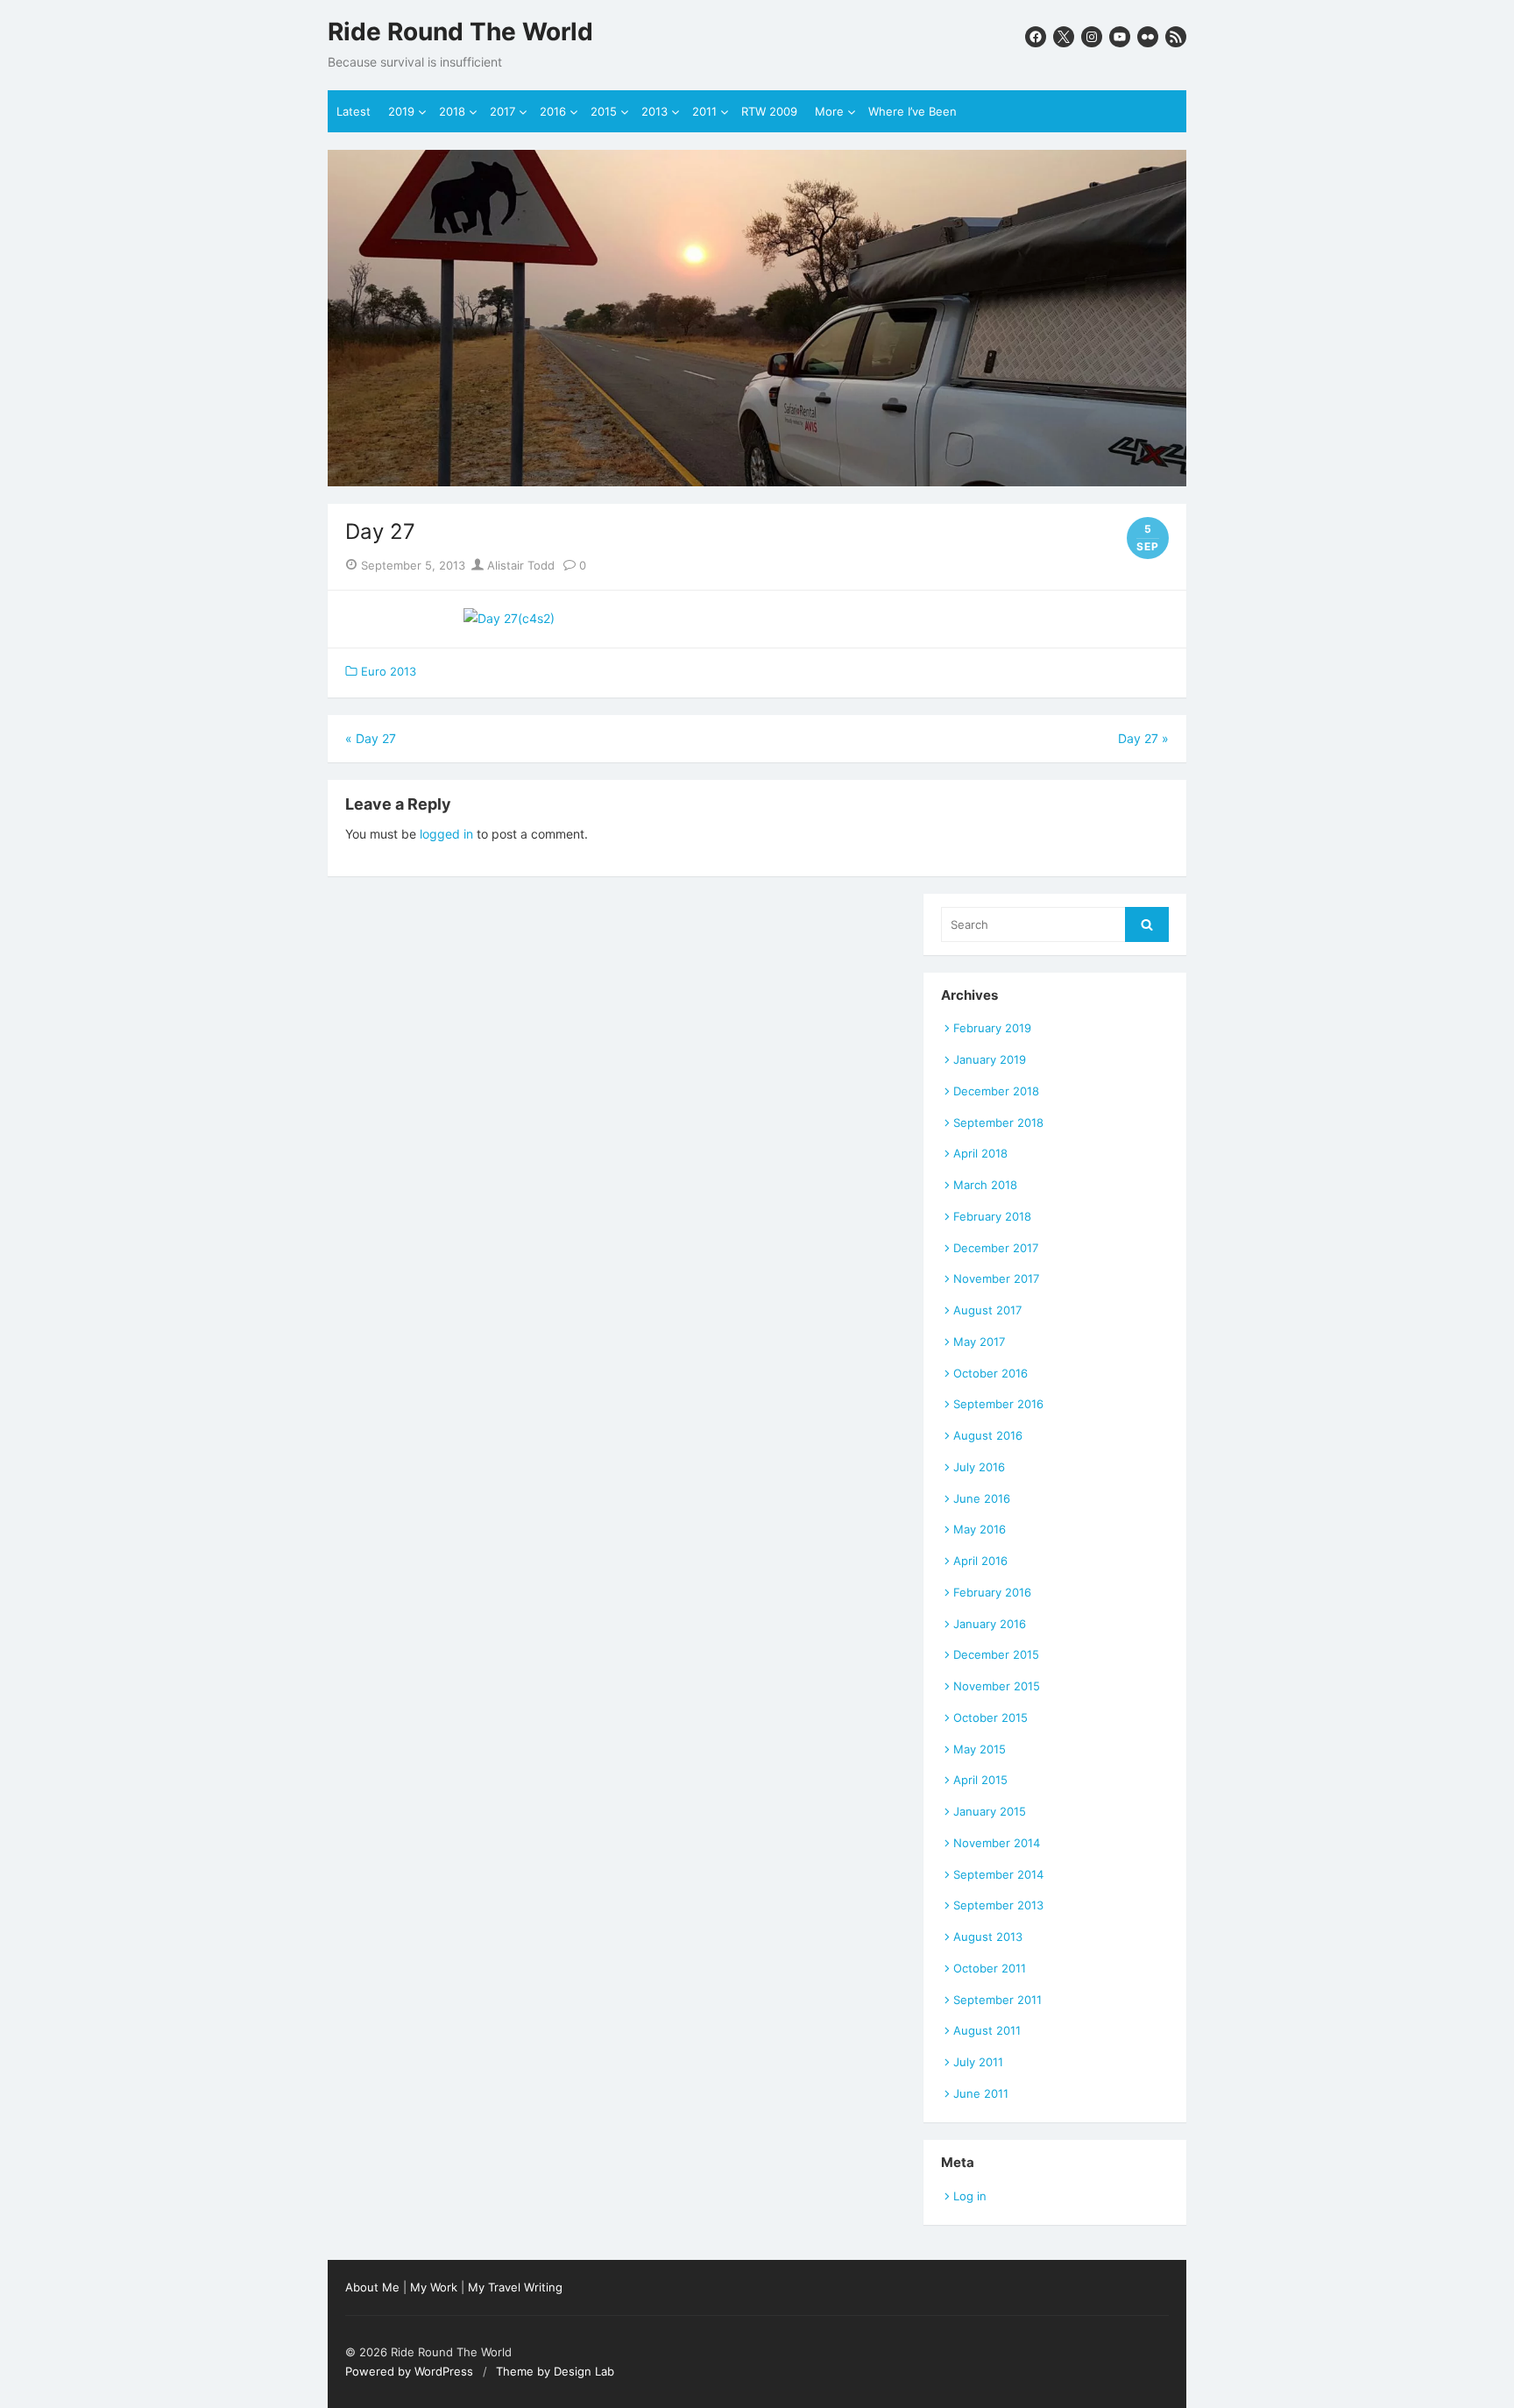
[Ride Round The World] (757, 318)
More (829, 111)
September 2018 (998, 1123)
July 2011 (978, 2062)
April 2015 (980, 1780)
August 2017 (987, 1310)
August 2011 (987, 2030)
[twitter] (1064, 37)
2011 (704, 111)
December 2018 (996, 1091)
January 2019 (990, 1059)
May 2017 (979, 1342)
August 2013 (988, 1937)
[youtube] (1120, 37)
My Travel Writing (515, 2287)
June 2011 (981, 2093)
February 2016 (992, 1592)
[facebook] (1036, 37)
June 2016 (982, 1498)
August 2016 (988, 1435)
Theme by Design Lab (555, 2371)
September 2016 (998, 1404)
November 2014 (997, 1843)
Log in (970, 2196)
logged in (446, 834)
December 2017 (996, 1248)
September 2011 (998, 2000)
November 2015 (997, 1686)
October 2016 (990, 1373)
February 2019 (992, 1028)
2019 (401, 111)
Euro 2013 (389, 671)
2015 (604, 111)
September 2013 (998, 1905)
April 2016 (980, 1561)
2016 (553, 111)
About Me (372, 2287)
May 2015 (980, 1749)
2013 (654, 111)
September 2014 (998, 1874)
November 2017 (996, 1278)
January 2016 (990, 1624)
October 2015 (990, 1717)
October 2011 (990, 1968)
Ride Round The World (460, 32)
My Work (434, 2287)
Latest (354, 111)
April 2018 (980, 1153)
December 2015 (996, 1654)
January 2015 (990, 1811)
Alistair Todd (519, 565)
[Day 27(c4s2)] (509, 618)
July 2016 (979, 1467)
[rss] (1176, 37)
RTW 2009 (769, 111)
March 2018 (985, 1185)
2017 (502, 111)
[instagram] (1092, 37)
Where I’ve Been (913, 111)
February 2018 (992, 1216)
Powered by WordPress (409, 2371)
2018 (452, 111)
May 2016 (980, 1529)
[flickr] (1148, 37)
